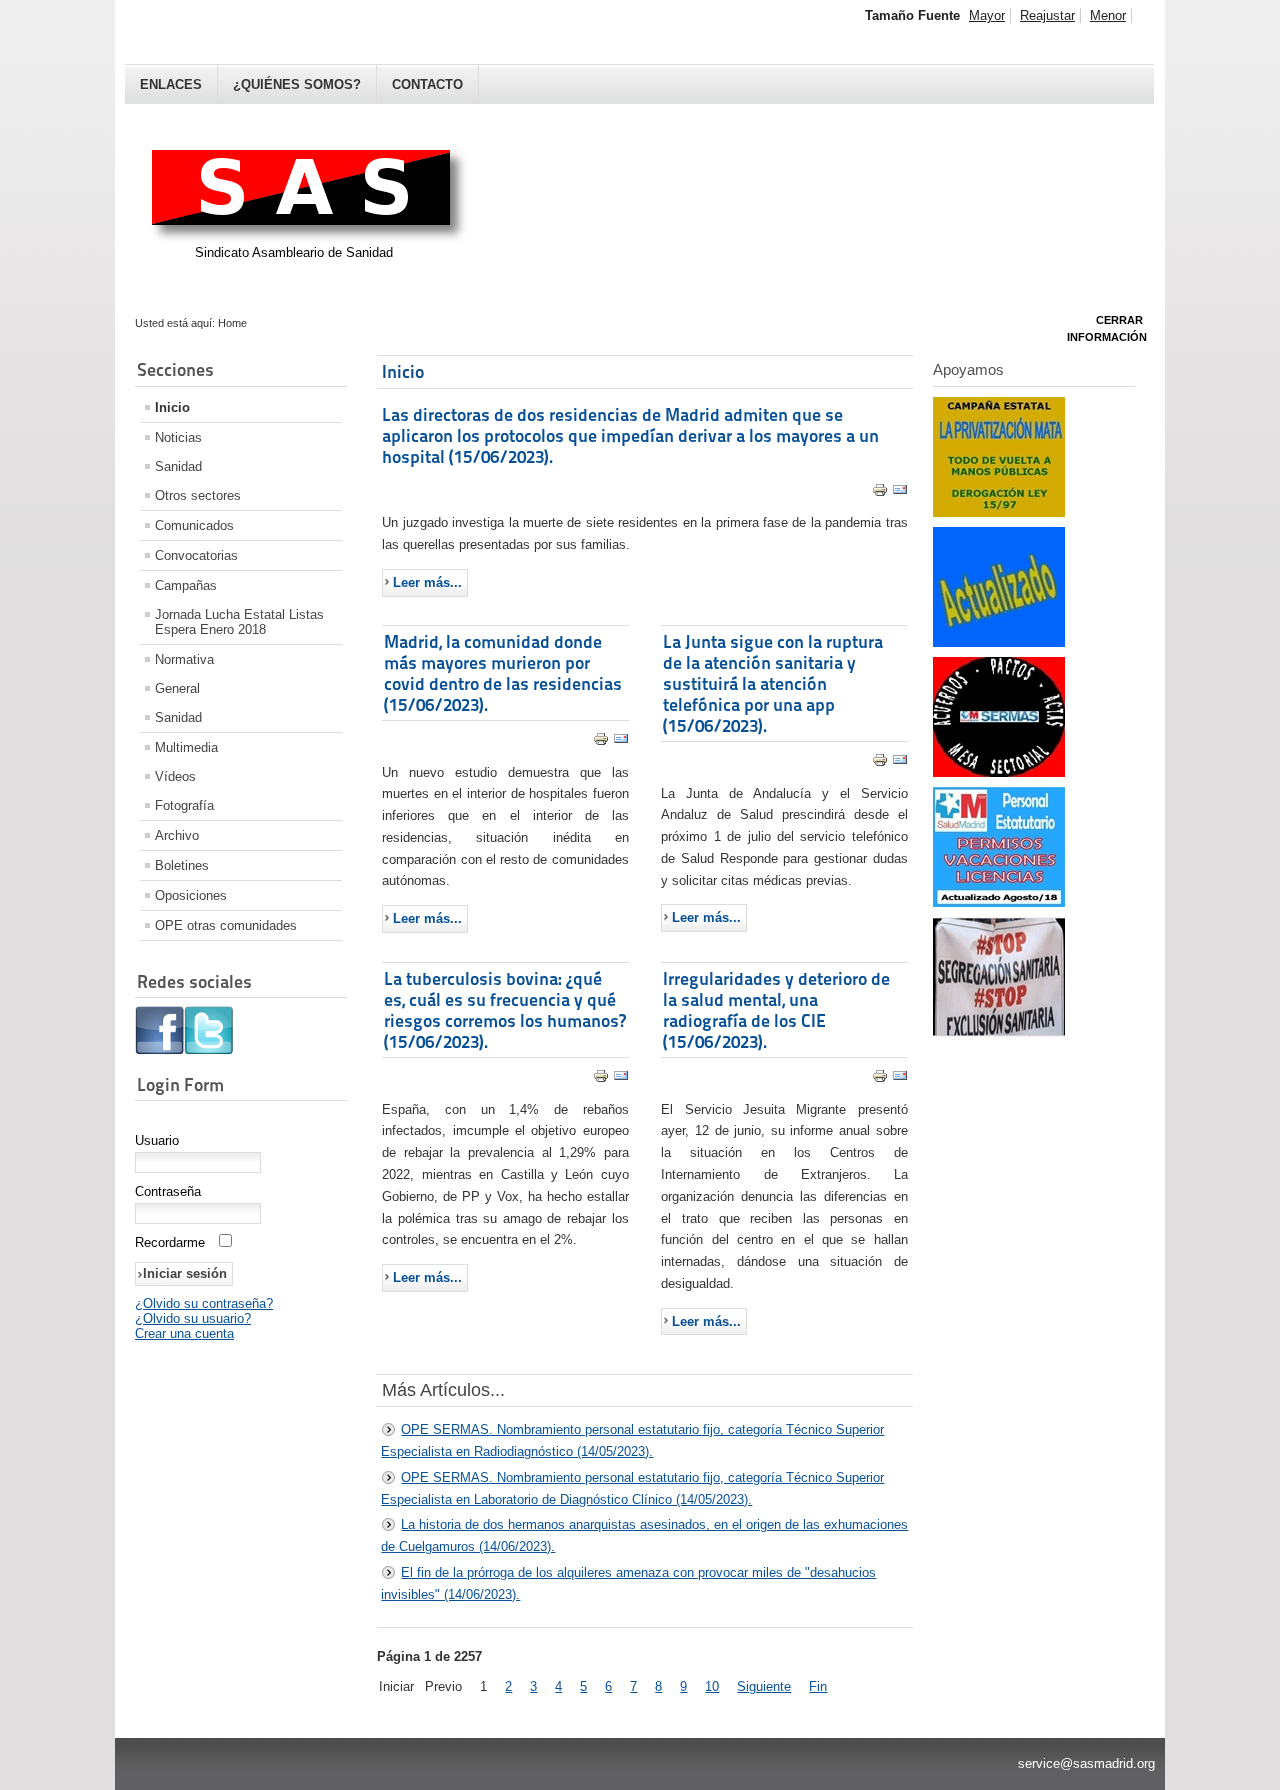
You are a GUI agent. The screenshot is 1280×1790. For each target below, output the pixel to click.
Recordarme (170, 1242)
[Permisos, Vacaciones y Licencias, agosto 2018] (999, 902)
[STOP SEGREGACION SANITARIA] (999, 1032)
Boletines (182, 865)
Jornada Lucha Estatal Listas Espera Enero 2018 (239, 622)
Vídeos (175, 776)
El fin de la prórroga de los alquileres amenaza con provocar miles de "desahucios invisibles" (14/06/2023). (628, 1583)
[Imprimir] (880, 493)
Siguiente (764, 1686)
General (177, 688)
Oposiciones (191, 895)
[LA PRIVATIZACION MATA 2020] (999, 512)
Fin (818, 1686)
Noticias (178, 437)
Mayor (987, 15)
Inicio (172, 407)
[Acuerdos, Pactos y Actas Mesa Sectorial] (999, 772)
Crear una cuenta (184, 1333)
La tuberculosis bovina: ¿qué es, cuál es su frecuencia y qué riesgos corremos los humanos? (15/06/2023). (505, 1010)
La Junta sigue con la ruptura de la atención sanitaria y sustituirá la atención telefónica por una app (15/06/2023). (773, 683)
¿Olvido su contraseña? (204, 1303)
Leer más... (427, 582)
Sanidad (178, 466)
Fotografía (184, 805)
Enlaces (171, 84)
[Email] (900, 493)
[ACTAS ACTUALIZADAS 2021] (999, 642)
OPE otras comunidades (226, 925)
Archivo (177, 835)
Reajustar (1047, 15)
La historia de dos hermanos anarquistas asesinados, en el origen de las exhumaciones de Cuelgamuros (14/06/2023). (644, 1535)
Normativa (184, 659)
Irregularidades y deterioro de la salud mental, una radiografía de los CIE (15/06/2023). (776, 1010)
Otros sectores (198, 495)
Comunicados (194, 525)
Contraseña (168, 1191)
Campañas (186, 585)
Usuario (157, 1140)
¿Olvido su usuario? (193, 1318)
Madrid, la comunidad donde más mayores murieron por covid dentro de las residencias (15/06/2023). (503, 673)
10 (712, 1686)
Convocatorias (196, 555)
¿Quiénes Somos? (297, 84)
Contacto (427, 84)
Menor (1108, 15)
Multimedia (186, 747)
